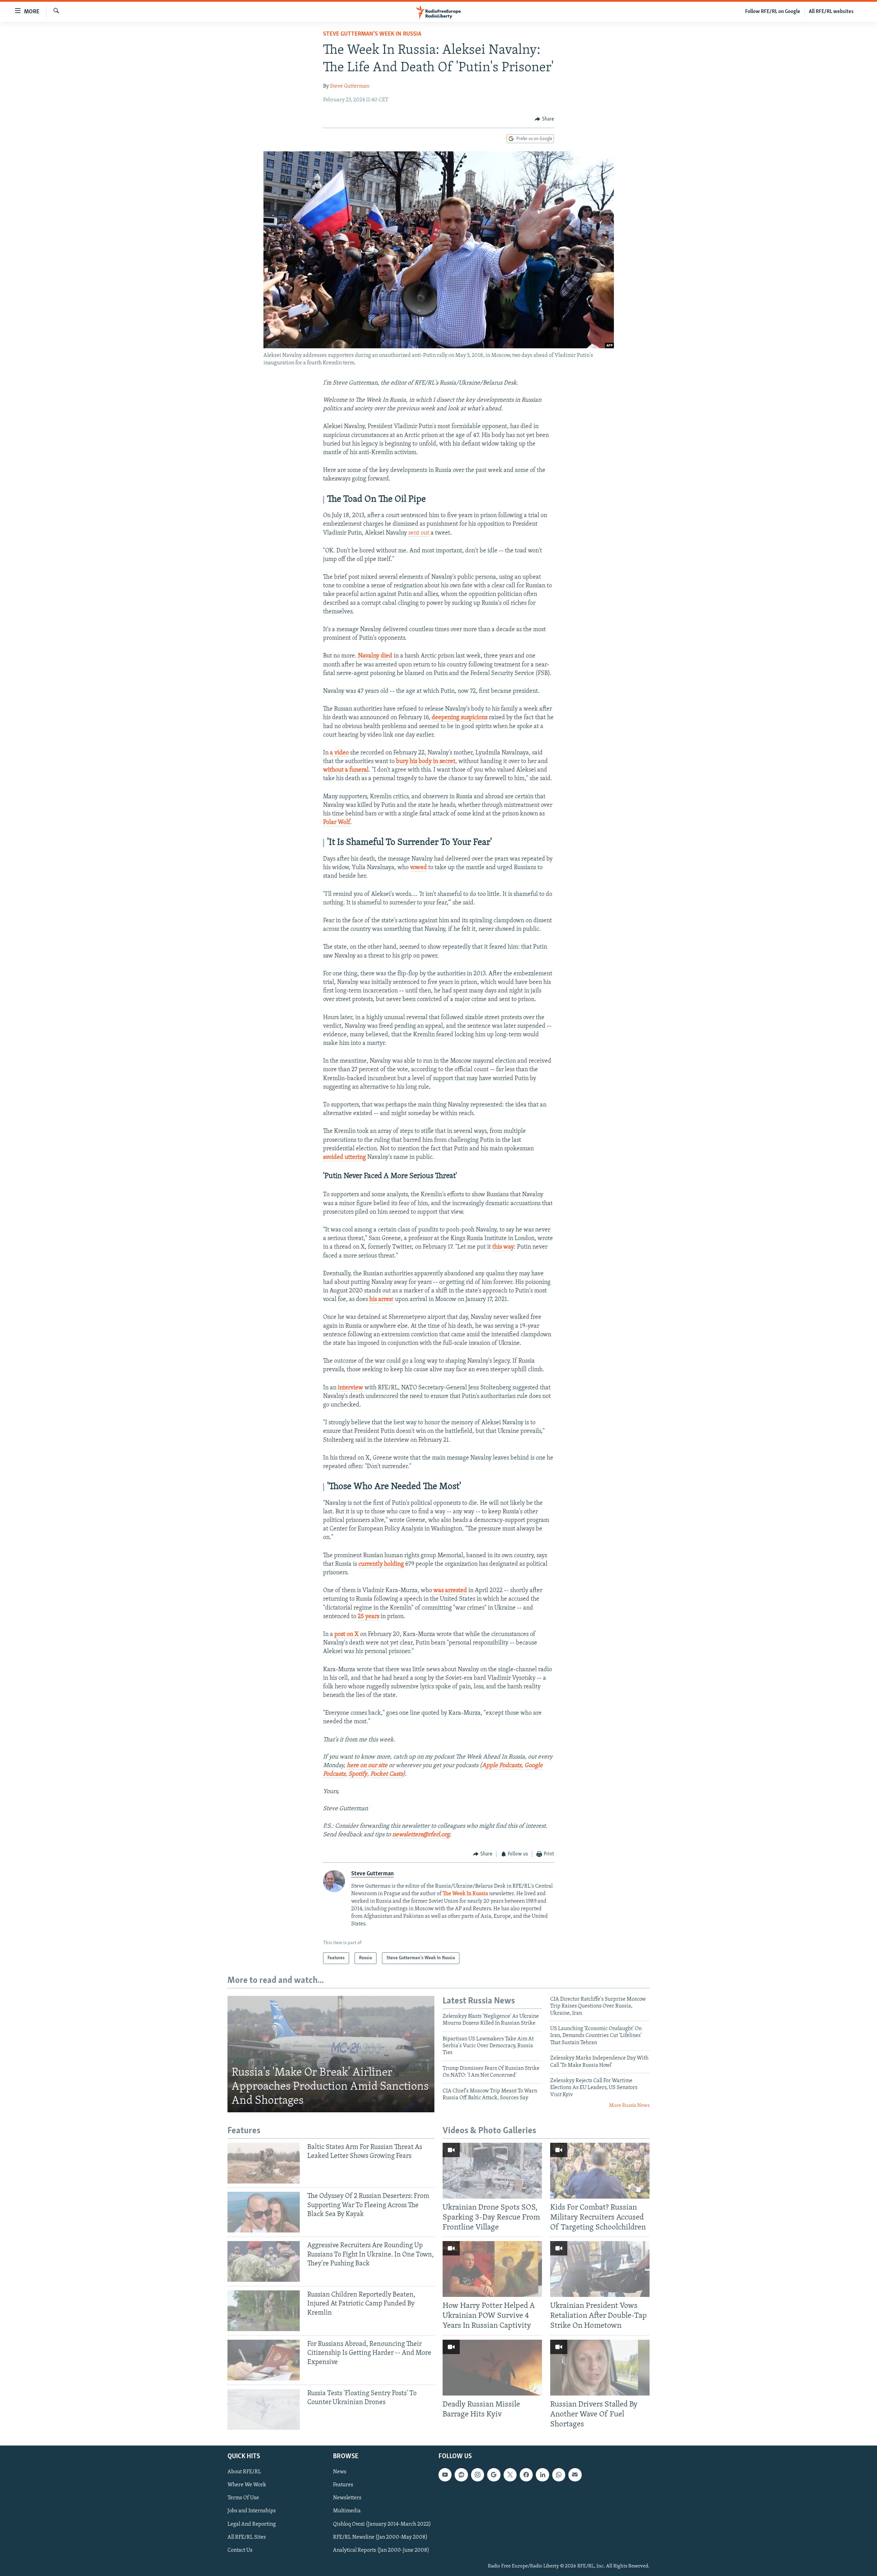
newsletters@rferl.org (421, 1835)
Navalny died (375, 656)
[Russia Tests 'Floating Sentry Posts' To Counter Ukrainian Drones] (264, 2409)
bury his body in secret (426, 762)
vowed (418, 868)
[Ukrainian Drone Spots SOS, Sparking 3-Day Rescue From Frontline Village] (492, 2171)
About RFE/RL (244, 2472)
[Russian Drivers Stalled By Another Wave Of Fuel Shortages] (600, 2368)
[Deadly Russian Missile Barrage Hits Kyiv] (492, 2368)
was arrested (450, 1591)
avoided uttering (344, 1158)
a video (339, 753)
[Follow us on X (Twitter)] (510, 2475)
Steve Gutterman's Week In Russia (372, 34)
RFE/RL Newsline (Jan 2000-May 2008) (380, 2537)
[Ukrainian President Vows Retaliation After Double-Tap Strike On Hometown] (600, 2269)
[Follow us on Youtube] (445, 2475)
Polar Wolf (337, 823)
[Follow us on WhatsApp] (559, 2475)
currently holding (381, 1564)
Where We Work (247, 2485)
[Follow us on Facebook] (526, 2475)
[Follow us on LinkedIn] (542, 2475)
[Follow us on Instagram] (478, 2475)
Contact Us (240, 2550)
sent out (419, 533)
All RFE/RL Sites (247, 2537)
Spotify (358, 1774)
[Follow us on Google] (494, 2475)
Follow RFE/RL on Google (773, 12)
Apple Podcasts (502, 1766)
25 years (368, 1617)
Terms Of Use (243, 2498)
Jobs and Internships (252, 2511)
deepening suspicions (460, 718)
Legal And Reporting (252, 2524)
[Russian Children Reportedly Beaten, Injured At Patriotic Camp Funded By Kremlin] (264, 2311)
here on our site (367, 1766)
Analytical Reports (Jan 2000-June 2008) (381, 2550)
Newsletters (347, 2498)
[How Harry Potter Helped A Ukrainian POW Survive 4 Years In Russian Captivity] (492, 2269)
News (340, 2472)
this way (503, 1247)
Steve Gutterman (350, 86)
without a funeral (346, 770)
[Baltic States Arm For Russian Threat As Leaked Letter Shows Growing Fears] (264, 2163)
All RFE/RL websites (831, 12)
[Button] (544, 119)
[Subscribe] (575, 2475)
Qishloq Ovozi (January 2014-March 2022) (382, 2524)
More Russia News (629, 2106)
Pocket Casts (387, 1774)
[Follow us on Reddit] (461, 2475)
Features (343, 2485)
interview (350, 1388)
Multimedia (347, 2511)
